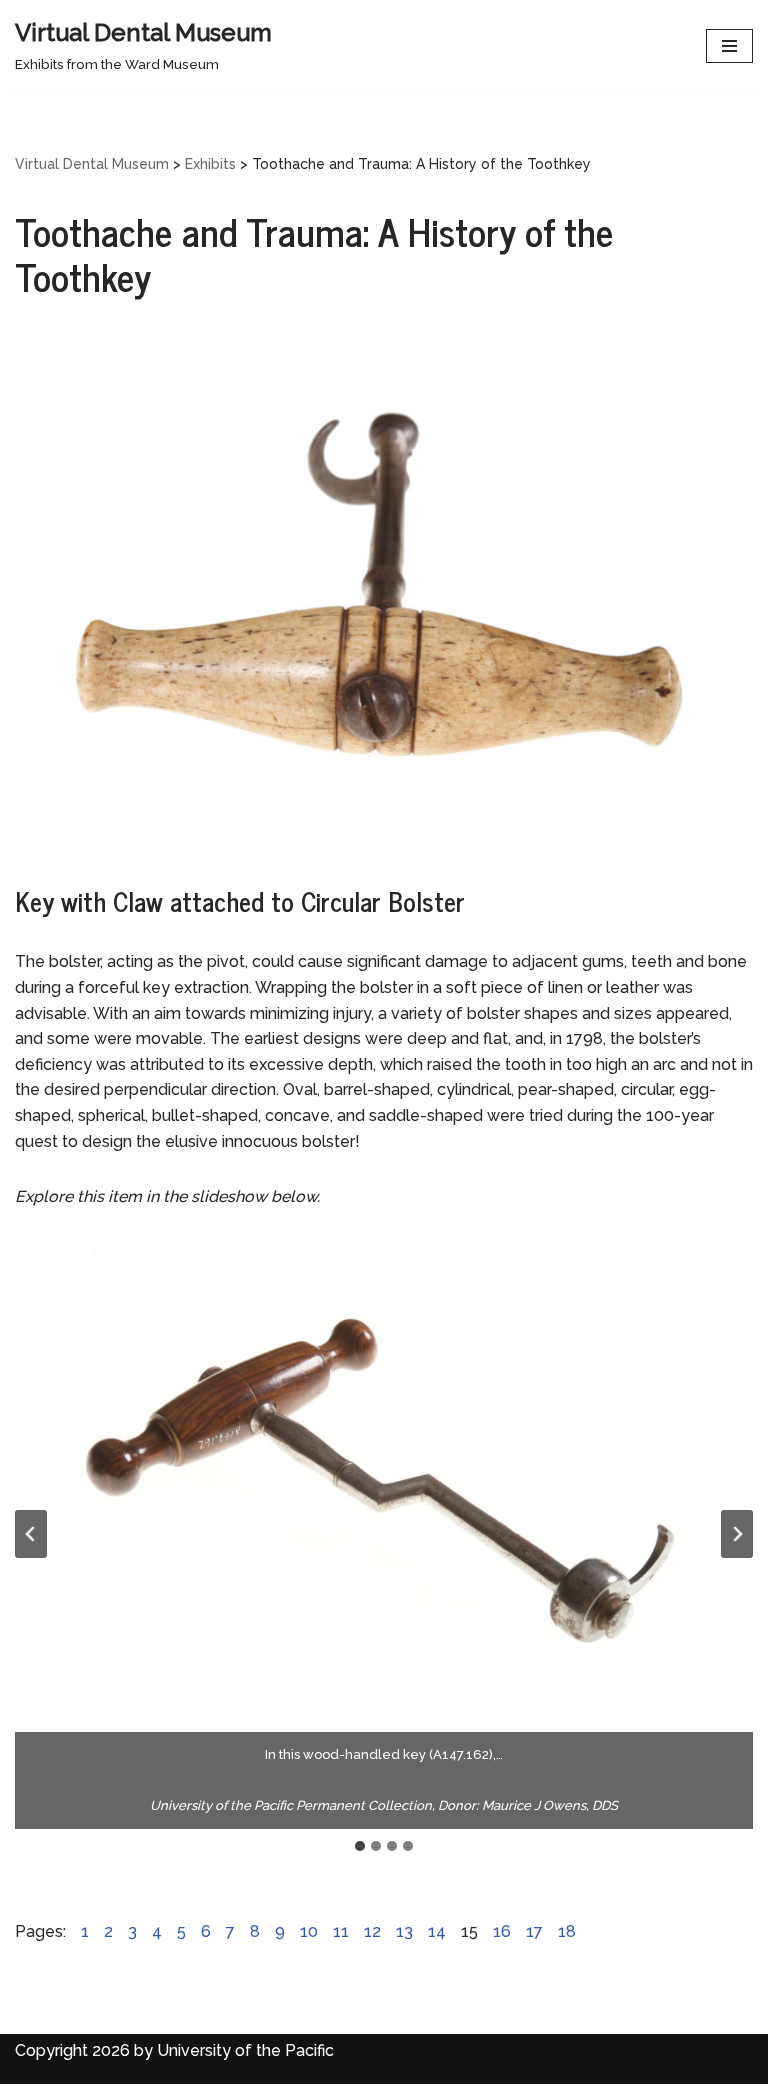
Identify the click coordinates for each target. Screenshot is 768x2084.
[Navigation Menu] (729, 46)
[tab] (360, 1846)
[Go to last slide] (31, 1534)
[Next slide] (737, 1534)
